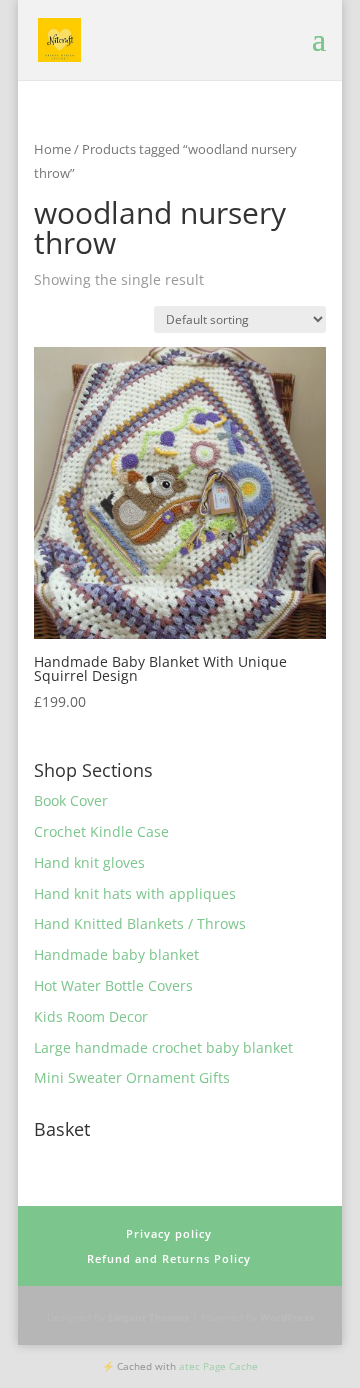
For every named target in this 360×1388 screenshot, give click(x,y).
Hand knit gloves (89, 862)
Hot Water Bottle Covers (113, 985)
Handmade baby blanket (116, 954)
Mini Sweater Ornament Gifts (132, 1077)
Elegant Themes (148, 1317)
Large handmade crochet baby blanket (163, 1047)
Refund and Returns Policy (169, 1258)
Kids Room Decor (91, 1016)
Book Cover (71, 800)
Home (52, 149)
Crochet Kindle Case (101, 831)
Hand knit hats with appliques (135, 893)
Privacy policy (169, 1233)
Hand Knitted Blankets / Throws (140, 923)
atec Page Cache (218, 1366)
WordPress (287, 1317)
